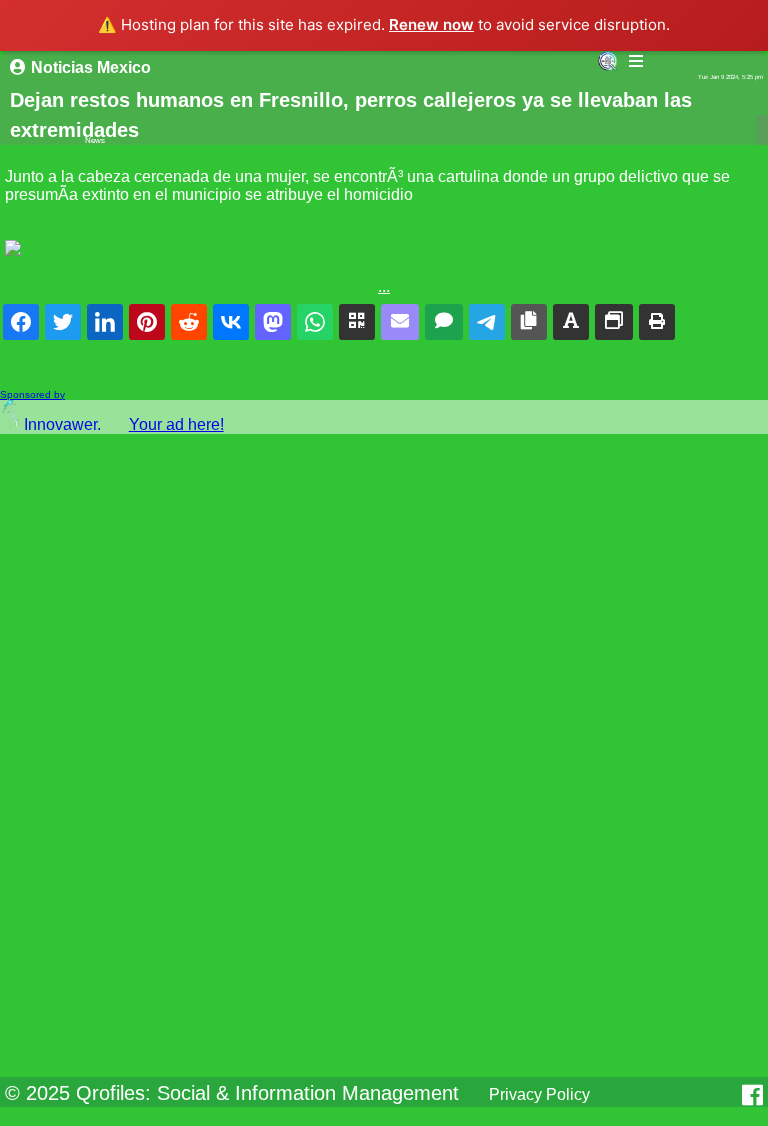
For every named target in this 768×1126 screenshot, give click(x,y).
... (384, 286)
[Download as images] (614, 322)
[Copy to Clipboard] (529, 322)
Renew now (431, 24)
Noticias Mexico (91, 67)
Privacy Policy (539, 1094)
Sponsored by (32, 394)
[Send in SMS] (444, 322)
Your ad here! (176, 424)
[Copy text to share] (571, 322)
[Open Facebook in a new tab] (752, 1095)
